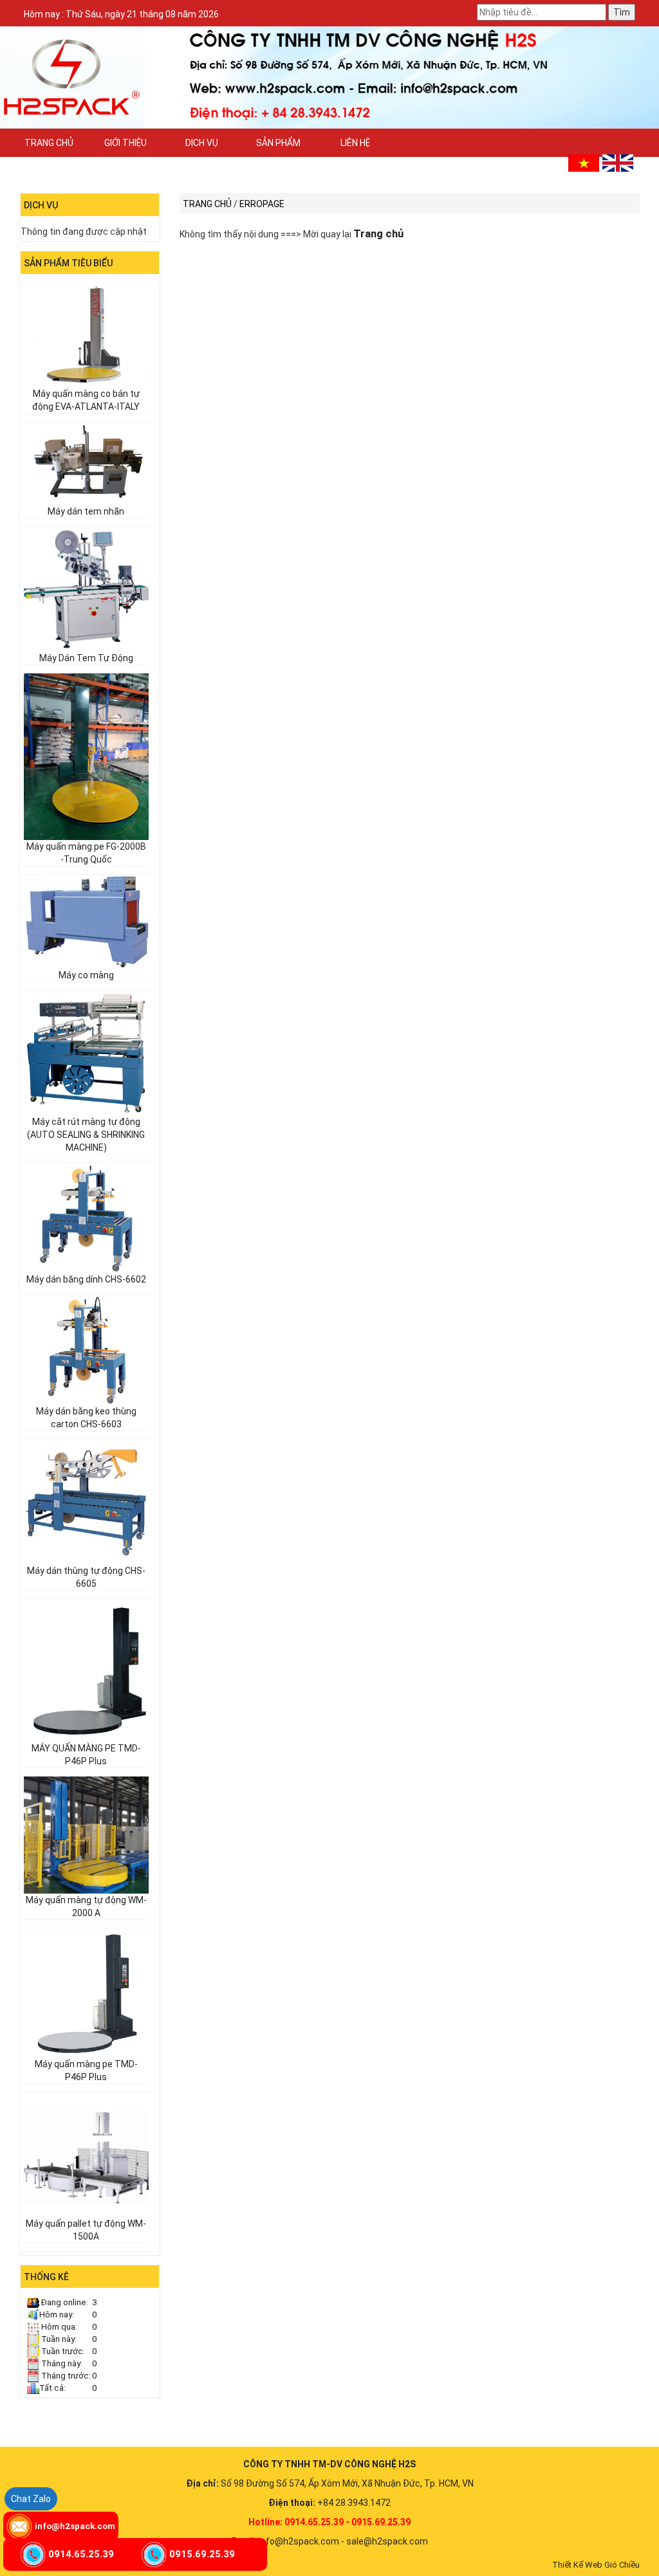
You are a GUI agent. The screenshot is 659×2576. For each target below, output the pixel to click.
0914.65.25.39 (81, 2554)
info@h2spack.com (75, 2526)
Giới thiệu (125, 143)
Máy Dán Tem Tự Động (86, 658)
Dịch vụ (202, 143)
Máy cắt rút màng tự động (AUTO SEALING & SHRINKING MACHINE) (86, 1135)
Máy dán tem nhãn (86, 511)
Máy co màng (86, 975)
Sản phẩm (278, 143)
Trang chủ (49, 143)
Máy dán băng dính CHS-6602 (86, 1279)
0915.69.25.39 (202, 2554)
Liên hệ (355, 143)
